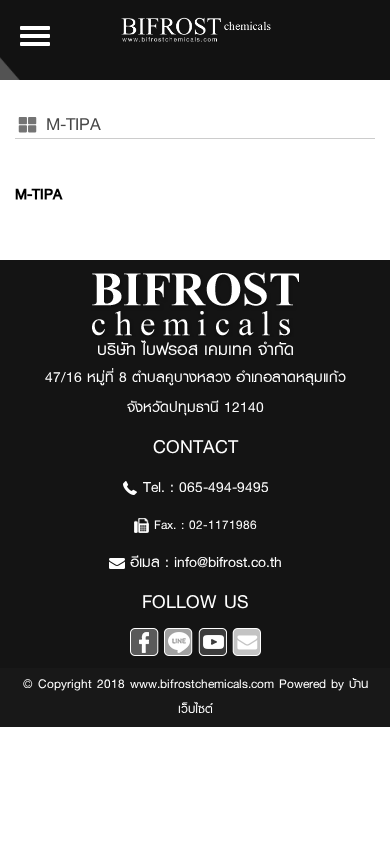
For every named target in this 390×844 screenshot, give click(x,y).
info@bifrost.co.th (228, 562)
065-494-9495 (224, 487)
